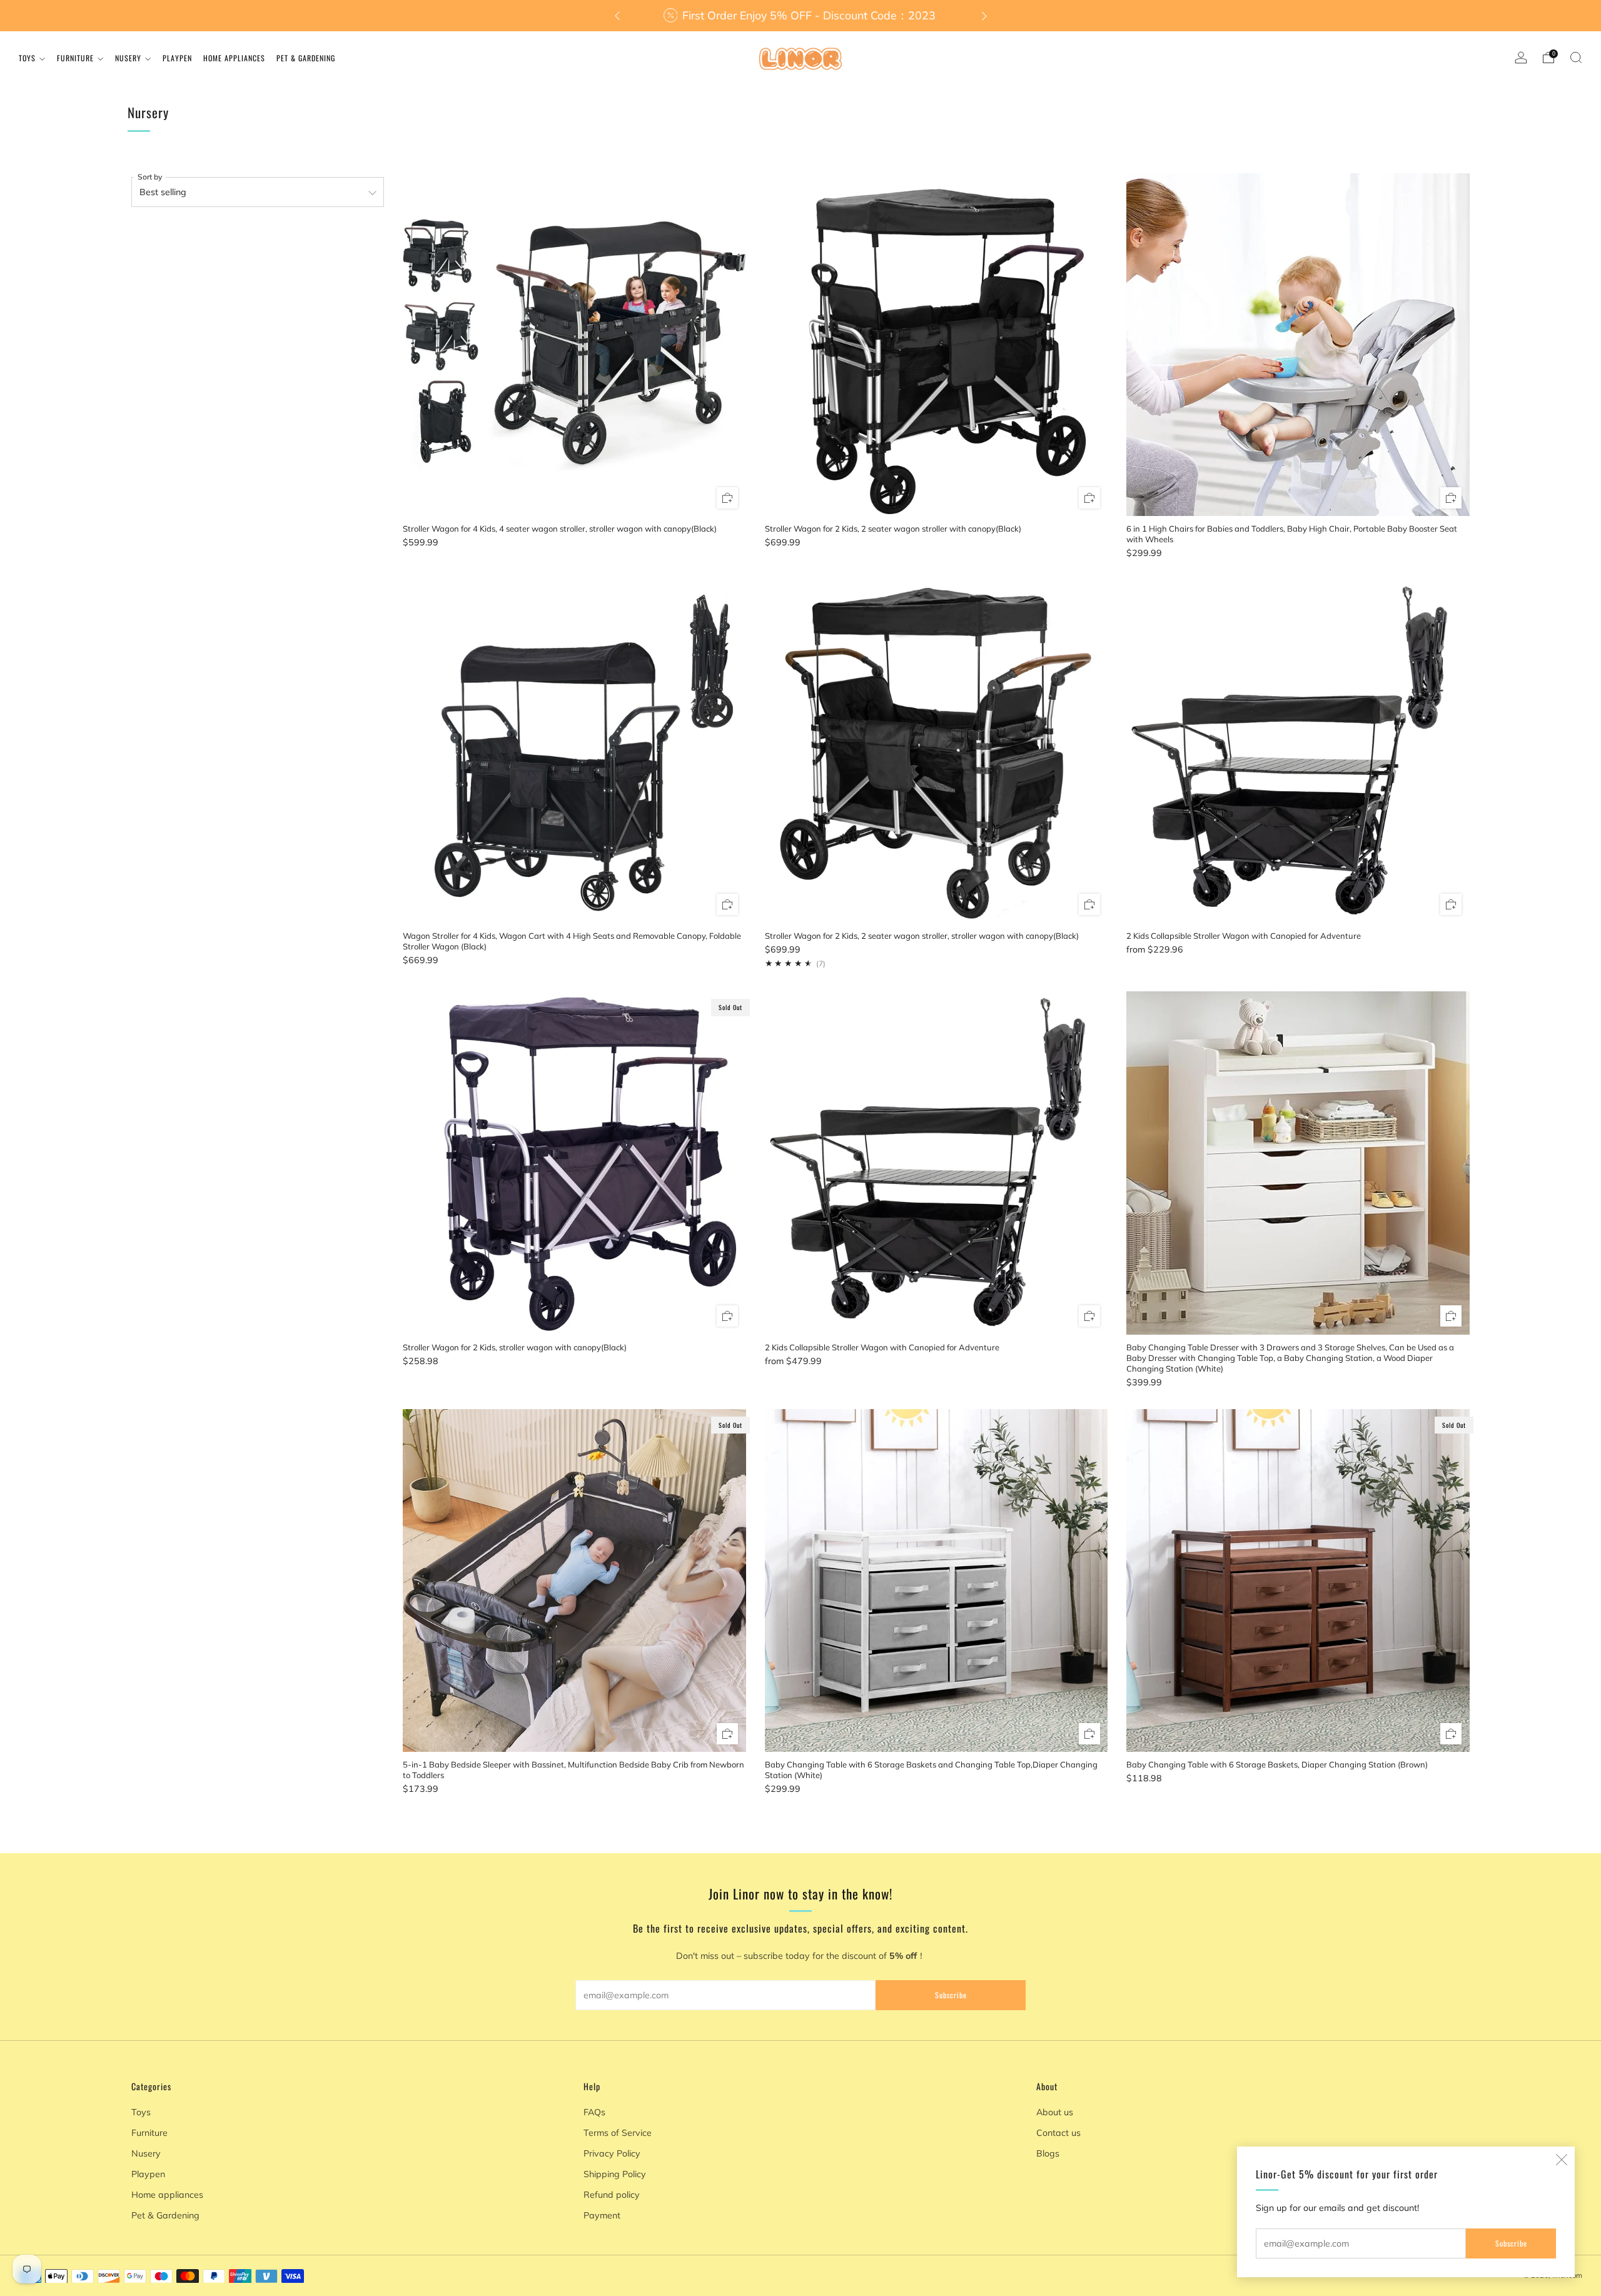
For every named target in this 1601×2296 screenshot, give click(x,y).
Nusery (128, 58)
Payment (602, 2215)
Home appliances (234, 58)
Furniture (75, 58)
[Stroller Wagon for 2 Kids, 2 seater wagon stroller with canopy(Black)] (937, 345)
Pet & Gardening (306, 58)
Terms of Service (618, 2133)
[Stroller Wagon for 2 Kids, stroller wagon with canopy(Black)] (574, 1163)
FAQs (594, 2112)
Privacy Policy (612, 2153)
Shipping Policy (615, 2174)
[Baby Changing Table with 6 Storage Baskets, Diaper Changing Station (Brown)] (1298, 1581)
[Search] (1576, 58)
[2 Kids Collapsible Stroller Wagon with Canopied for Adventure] (1298, 751)
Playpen (177, 58)
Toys (27, 58)
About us (1055, 2112)
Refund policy (612, 2195)
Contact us (1058, 2133)
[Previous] (617, 16)
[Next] (984, 16)
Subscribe (1511, 2243)
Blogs (1048, 2153)
